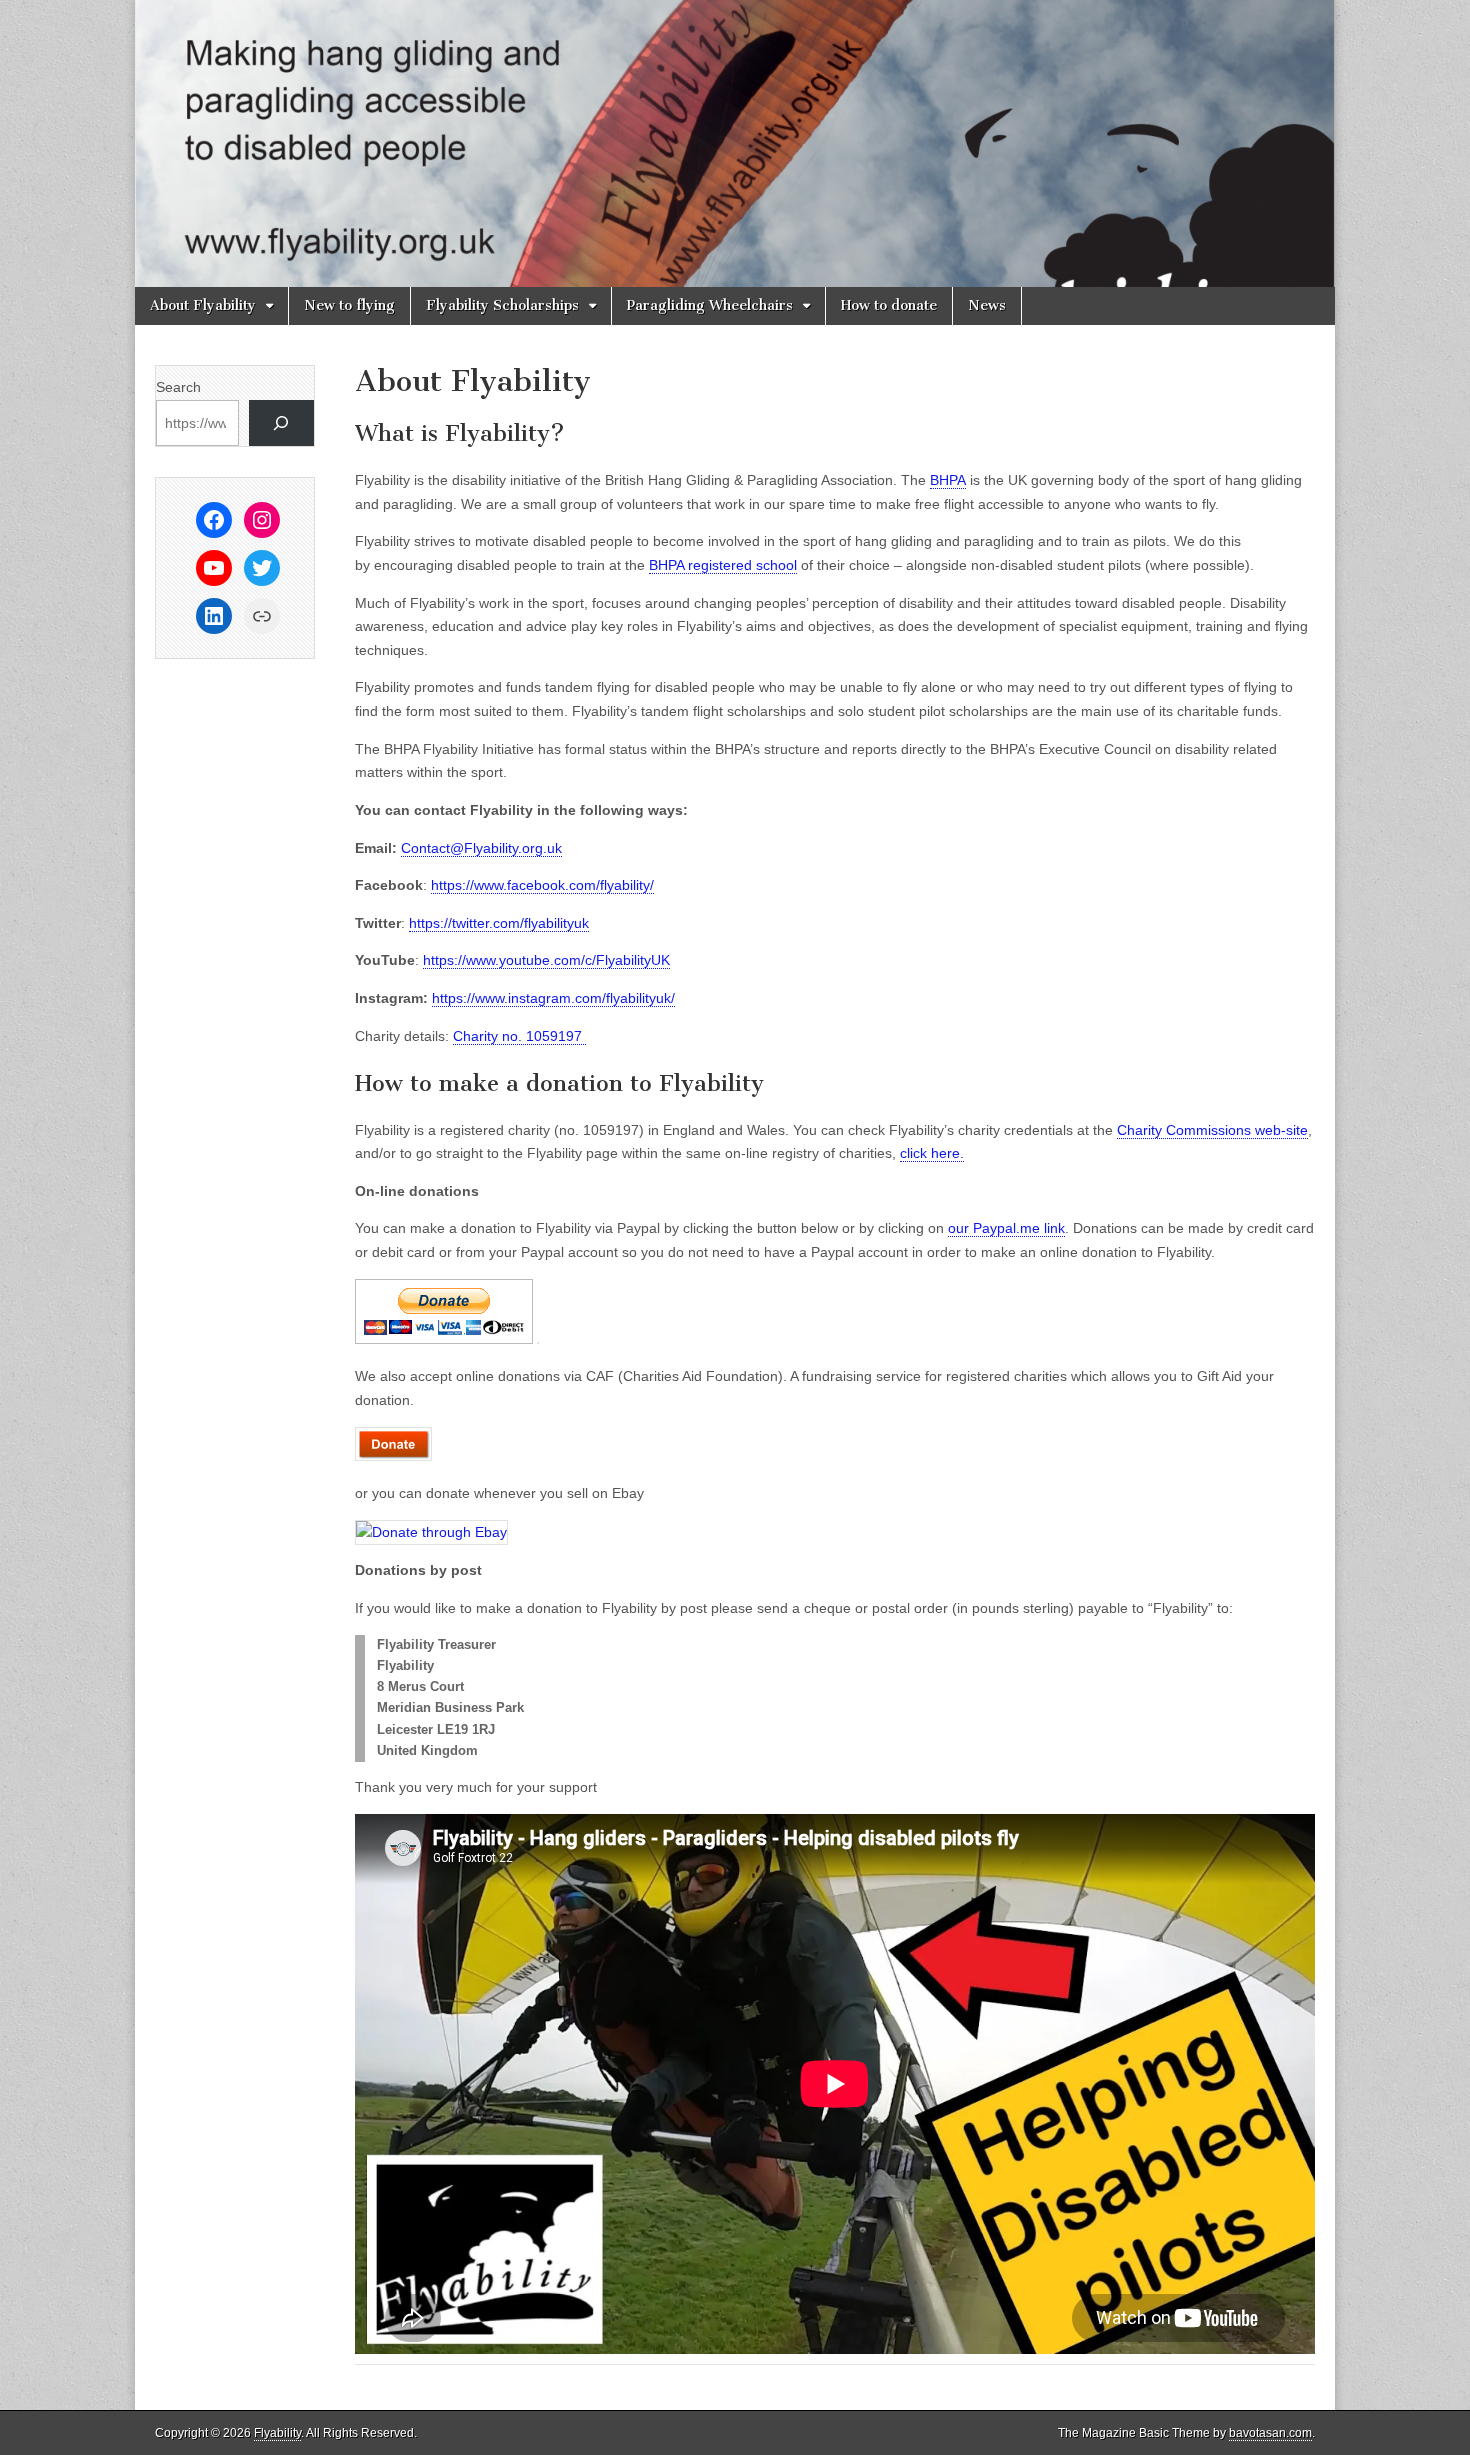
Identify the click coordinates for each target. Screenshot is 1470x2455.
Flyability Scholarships (502, 305)
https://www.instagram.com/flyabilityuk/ (553, 998)
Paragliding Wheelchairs (710, 305)
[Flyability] (735, 143)
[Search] (281, 423)
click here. (932, 1153)
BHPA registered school (723, 565)
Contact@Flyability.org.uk (481, 848)
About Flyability (203, 305)
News (987, 305)
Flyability (277, 2433)
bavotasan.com (1270, 2433)
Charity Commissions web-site (1212, 1130)
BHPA (948, 480)
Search (178, 387)
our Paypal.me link (1006, 1228)
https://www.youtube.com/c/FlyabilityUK (546, 960)
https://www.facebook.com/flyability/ (542, 885)
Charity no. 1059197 (519, 1036)
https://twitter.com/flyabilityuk (499, 923)
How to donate (889, 305)
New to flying (349, 305)
